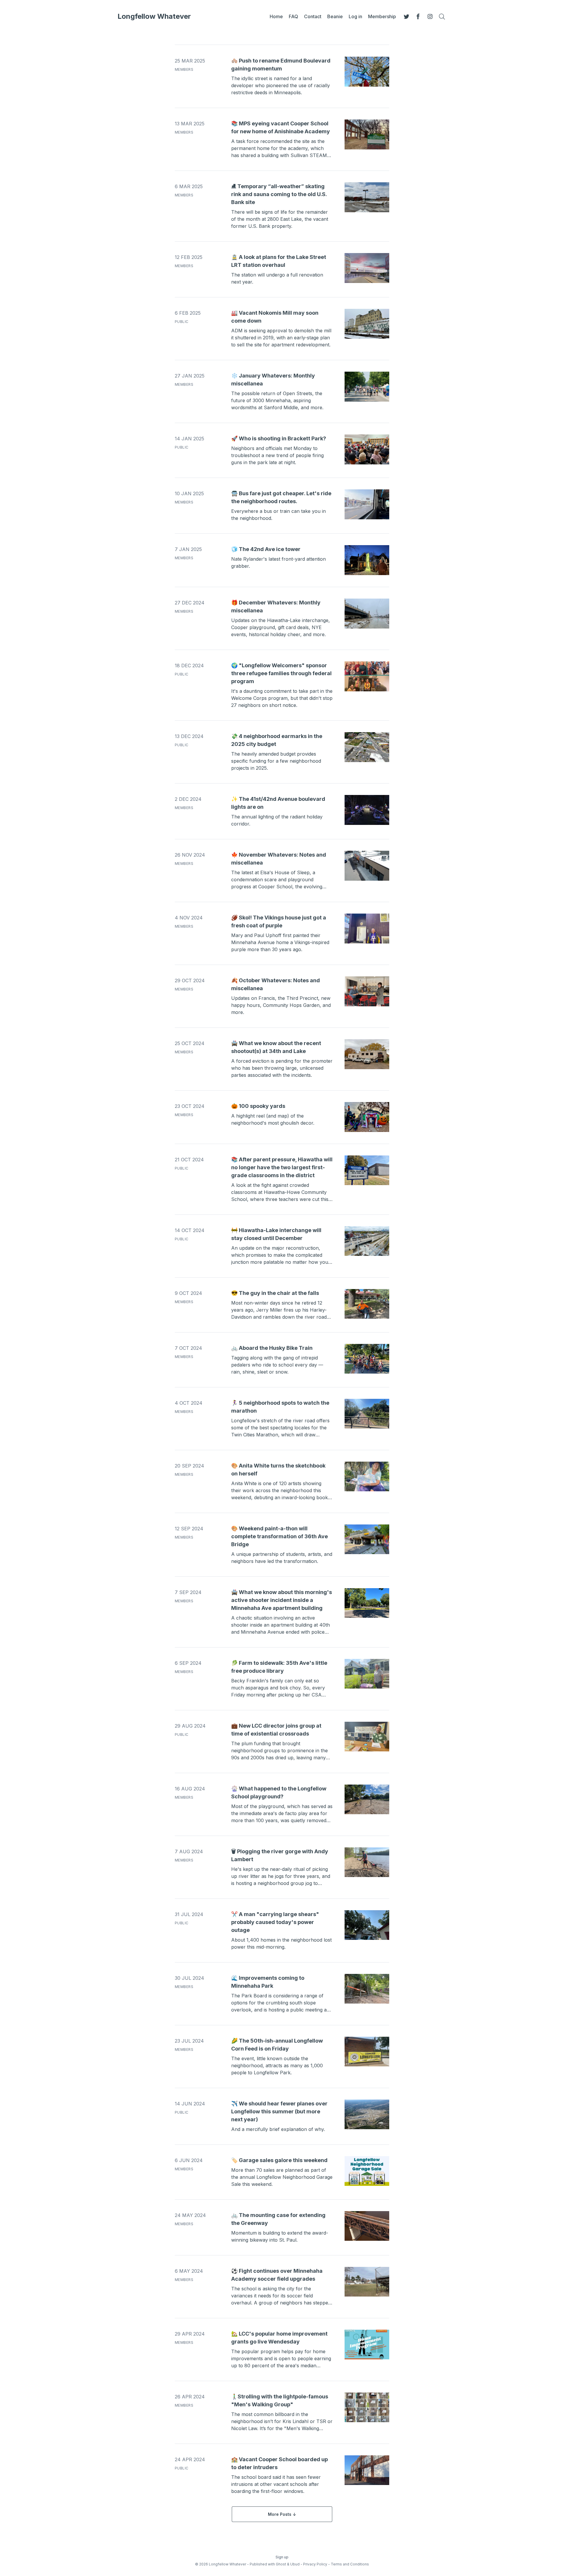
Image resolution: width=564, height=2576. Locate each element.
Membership (382, 16)
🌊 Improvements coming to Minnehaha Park (268, 1982)
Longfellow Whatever (154, 16)
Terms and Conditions (350, 2564)
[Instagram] (430, 16)
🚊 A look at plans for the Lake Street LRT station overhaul (279, 261)
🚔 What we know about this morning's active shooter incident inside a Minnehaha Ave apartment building (282, 1600)
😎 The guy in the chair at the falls (275, 1293)
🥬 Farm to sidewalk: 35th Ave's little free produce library (279, 1667)
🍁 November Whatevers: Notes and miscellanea (279, 859)
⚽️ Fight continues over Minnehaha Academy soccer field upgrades (277, 2275)
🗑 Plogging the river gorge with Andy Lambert (280, 1855)
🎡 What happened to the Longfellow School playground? (279, 1792)
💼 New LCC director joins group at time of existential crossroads (276, 1730)
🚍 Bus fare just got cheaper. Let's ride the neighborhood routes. (281, 497)
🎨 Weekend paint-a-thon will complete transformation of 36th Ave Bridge (280, 1536)
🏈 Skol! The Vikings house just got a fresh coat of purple (279, 921)
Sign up (282, 2557)
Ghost (281, 2564)
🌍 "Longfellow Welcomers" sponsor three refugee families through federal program (281, 673)
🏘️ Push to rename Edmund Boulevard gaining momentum (281, 65)
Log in (355, 16)
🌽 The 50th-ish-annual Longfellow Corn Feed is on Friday (277, 2045)
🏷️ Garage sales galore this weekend (279, 2160)
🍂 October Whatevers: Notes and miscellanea (276, 984)
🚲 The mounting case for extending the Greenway (278, 2219)
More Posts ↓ (282, 2514)
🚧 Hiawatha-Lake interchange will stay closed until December (276, 1234)
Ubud (295, 2564)
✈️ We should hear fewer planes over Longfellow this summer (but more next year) (279, 2111)
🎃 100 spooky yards (258, 1106)
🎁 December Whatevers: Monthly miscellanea (276, 606)
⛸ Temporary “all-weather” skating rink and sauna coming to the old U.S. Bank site (279, 194)
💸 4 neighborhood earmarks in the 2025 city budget (277, 740)
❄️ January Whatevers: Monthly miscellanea (273, 380)
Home (276, 16)
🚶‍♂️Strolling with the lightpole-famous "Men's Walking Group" (280, 2400)
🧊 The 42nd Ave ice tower (266, 549)
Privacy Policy (315, 2564)
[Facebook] (418, 16)
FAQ (293, 16)
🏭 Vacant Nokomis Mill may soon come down (275, 317)
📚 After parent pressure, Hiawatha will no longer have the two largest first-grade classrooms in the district (282, 1167)
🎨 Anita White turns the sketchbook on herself (278, 1470)
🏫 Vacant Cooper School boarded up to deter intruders (280, 2463)
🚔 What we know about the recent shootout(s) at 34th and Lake (276, 1047)
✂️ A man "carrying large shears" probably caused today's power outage (275, 1922)
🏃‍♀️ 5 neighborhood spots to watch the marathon (280, 1407)
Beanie (335, 16)
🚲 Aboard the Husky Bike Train (272, 1348)
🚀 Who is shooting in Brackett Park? (279, 438)
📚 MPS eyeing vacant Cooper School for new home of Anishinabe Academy (281, 127)
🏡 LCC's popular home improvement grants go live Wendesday (279, 2338)
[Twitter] (407, 16)
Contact (313, 16)
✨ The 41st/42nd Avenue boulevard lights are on (278, 803)
